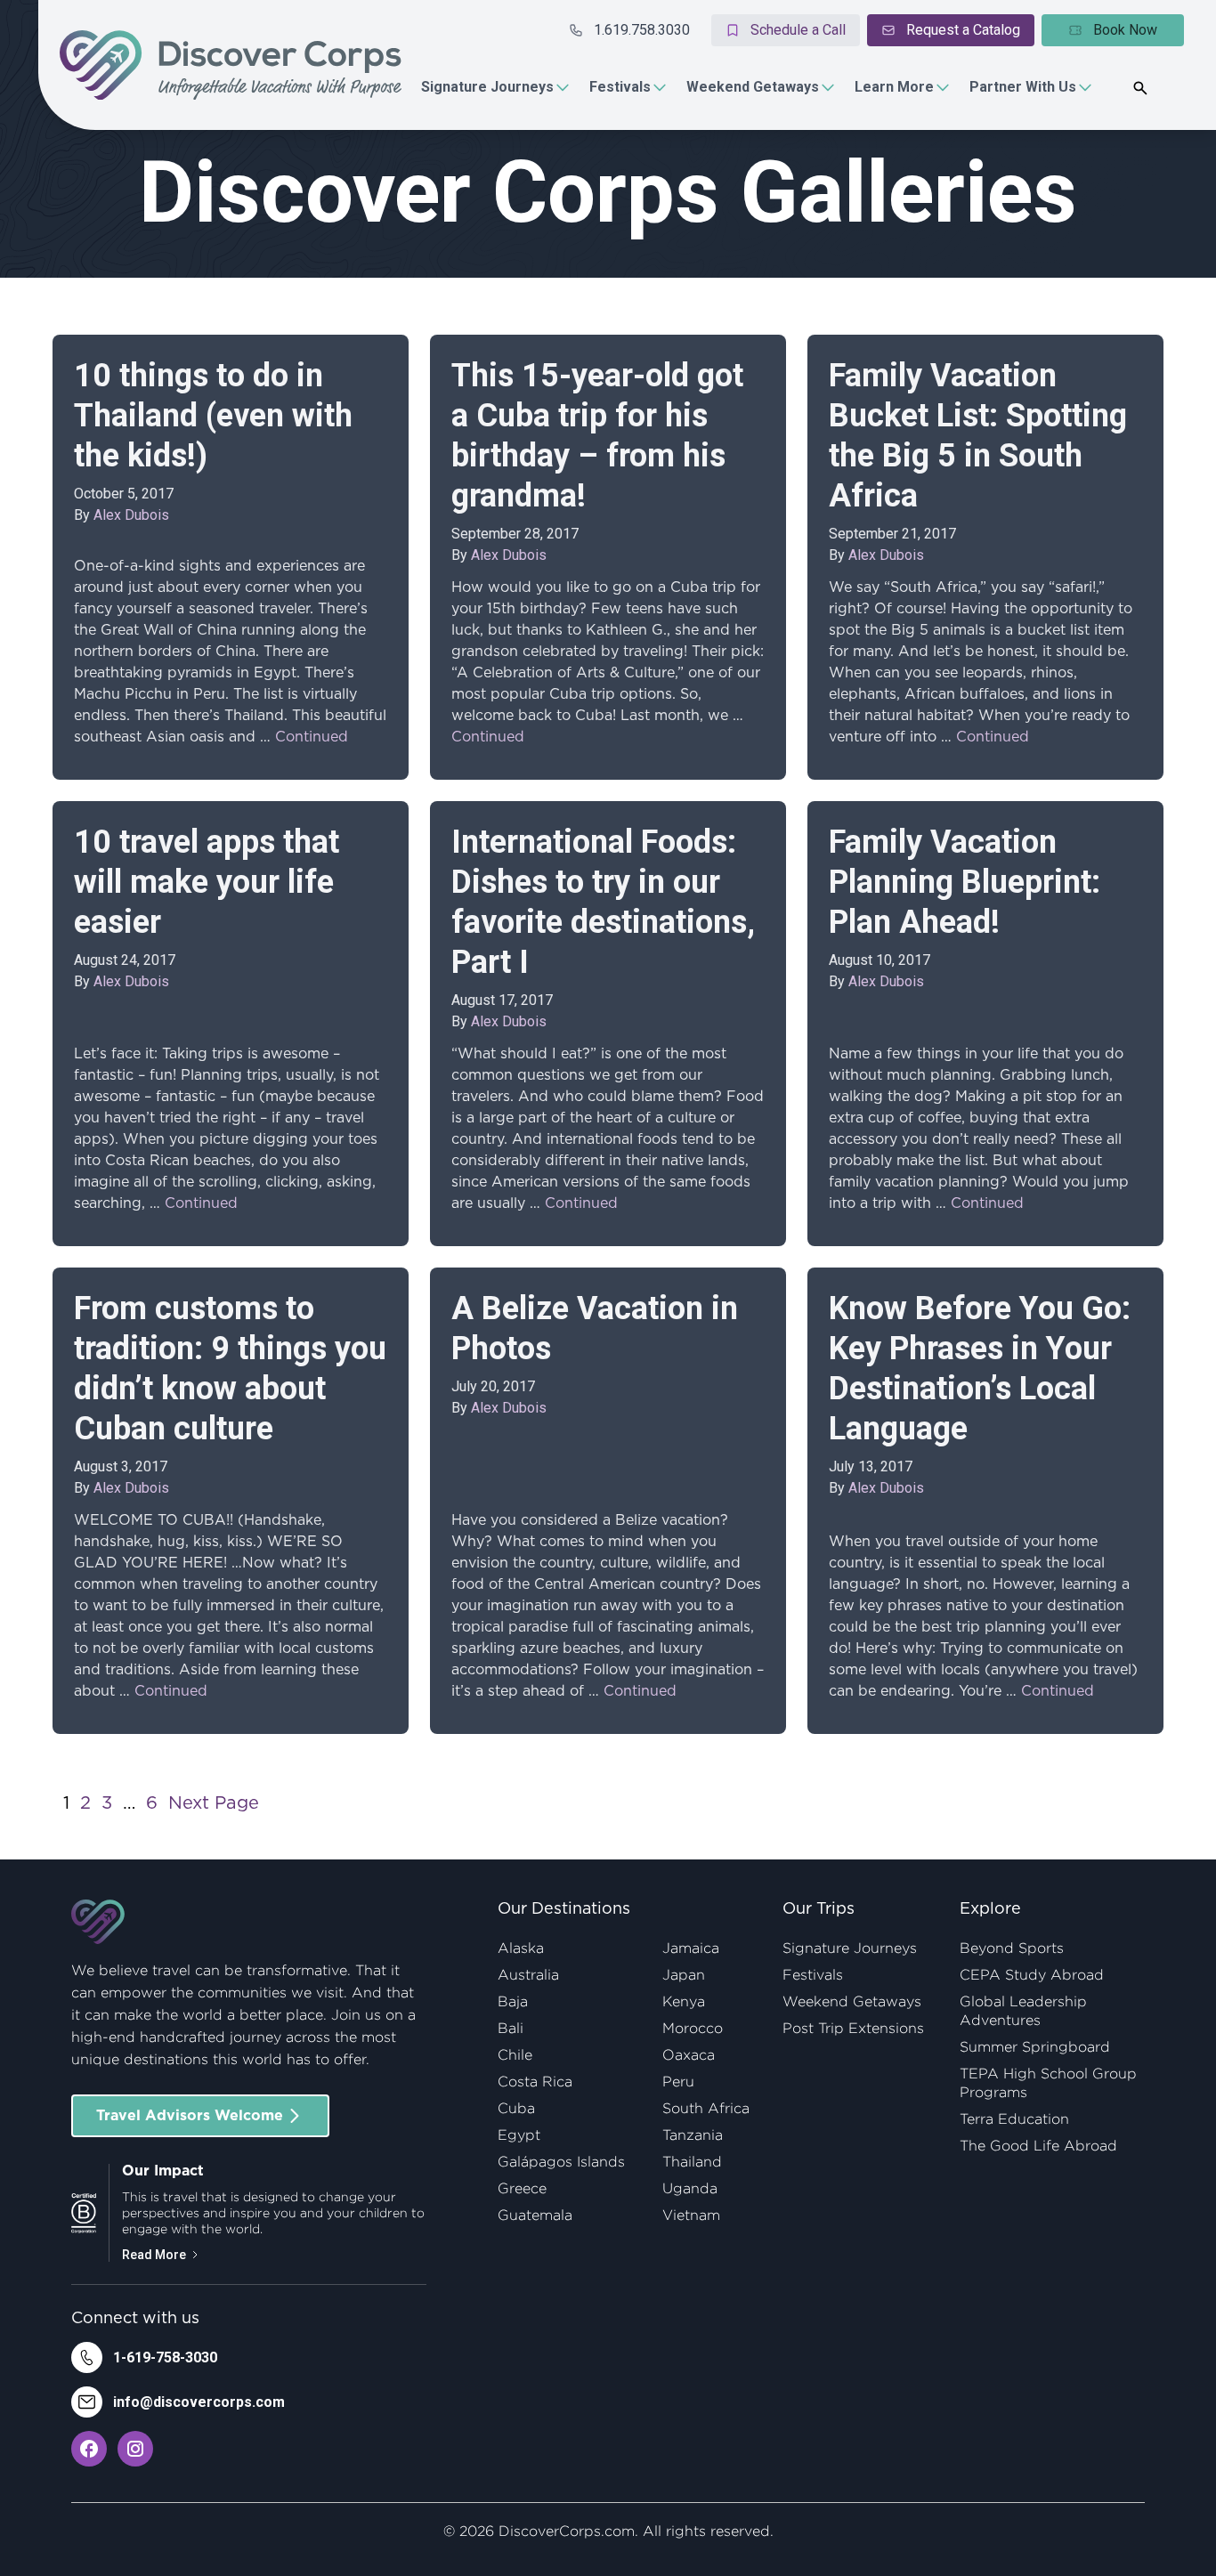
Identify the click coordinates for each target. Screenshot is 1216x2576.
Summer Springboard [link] (1035, 2047)
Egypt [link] (519, 2135)
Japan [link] (684, 1975)
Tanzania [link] (693, 2135)
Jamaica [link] (691, 1948)
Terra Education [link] (1014, 2119)
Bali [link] (511, 2028)
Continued (312, 737)
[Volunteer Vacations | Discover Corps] (231, 65)
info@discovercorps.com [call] (199, 2402)
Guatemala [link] (535, 2215)
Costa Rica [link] (535, 2082)
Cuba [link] (516, 2108)
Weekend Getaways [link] (852, 2001)
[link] (89, 2449)
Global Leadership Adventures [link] (1023, 2011)
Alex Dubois (131, 515)
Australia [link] (528, 1975)
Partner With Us (1023, 87)
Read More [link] (154, 2255)
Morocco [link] (693, 2028)
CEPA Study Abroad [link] (1032, 1975)
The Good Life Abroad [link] (1038, 2146)
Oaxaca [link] (689, 2055)
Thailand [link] (692, 2162)
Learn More (894, 87)
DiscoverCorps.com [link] (567, 2531)
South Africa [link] (706, 2108)
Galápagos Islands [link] (561, 2162)
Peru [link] (678, 2082)
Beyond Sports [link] (1012, 1948)
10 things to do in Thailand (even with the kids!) (213, 416)
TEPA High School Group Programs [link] (1048, 2083)
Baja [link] (513, 2001)
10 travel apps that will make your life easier (207, 882)
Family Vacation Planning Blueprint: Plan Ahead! (965, 882)
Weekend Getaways (753, 87)
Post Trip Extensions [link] (853, 2028)
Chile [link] (515, 2055)
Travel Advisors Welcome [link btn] (190, 2116)
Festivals (620, 87)
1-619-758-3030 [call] (165, 2357)
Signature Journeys (487, 87)
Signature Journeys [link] (850, 1948)
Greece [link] (522, 2188)
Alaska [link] (521, 1948)
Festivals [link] (813, 1975)
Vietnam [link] (691, 2215)
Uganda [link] (690, 2188)
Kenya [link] (684, 2001)
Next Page (214, 1803)
